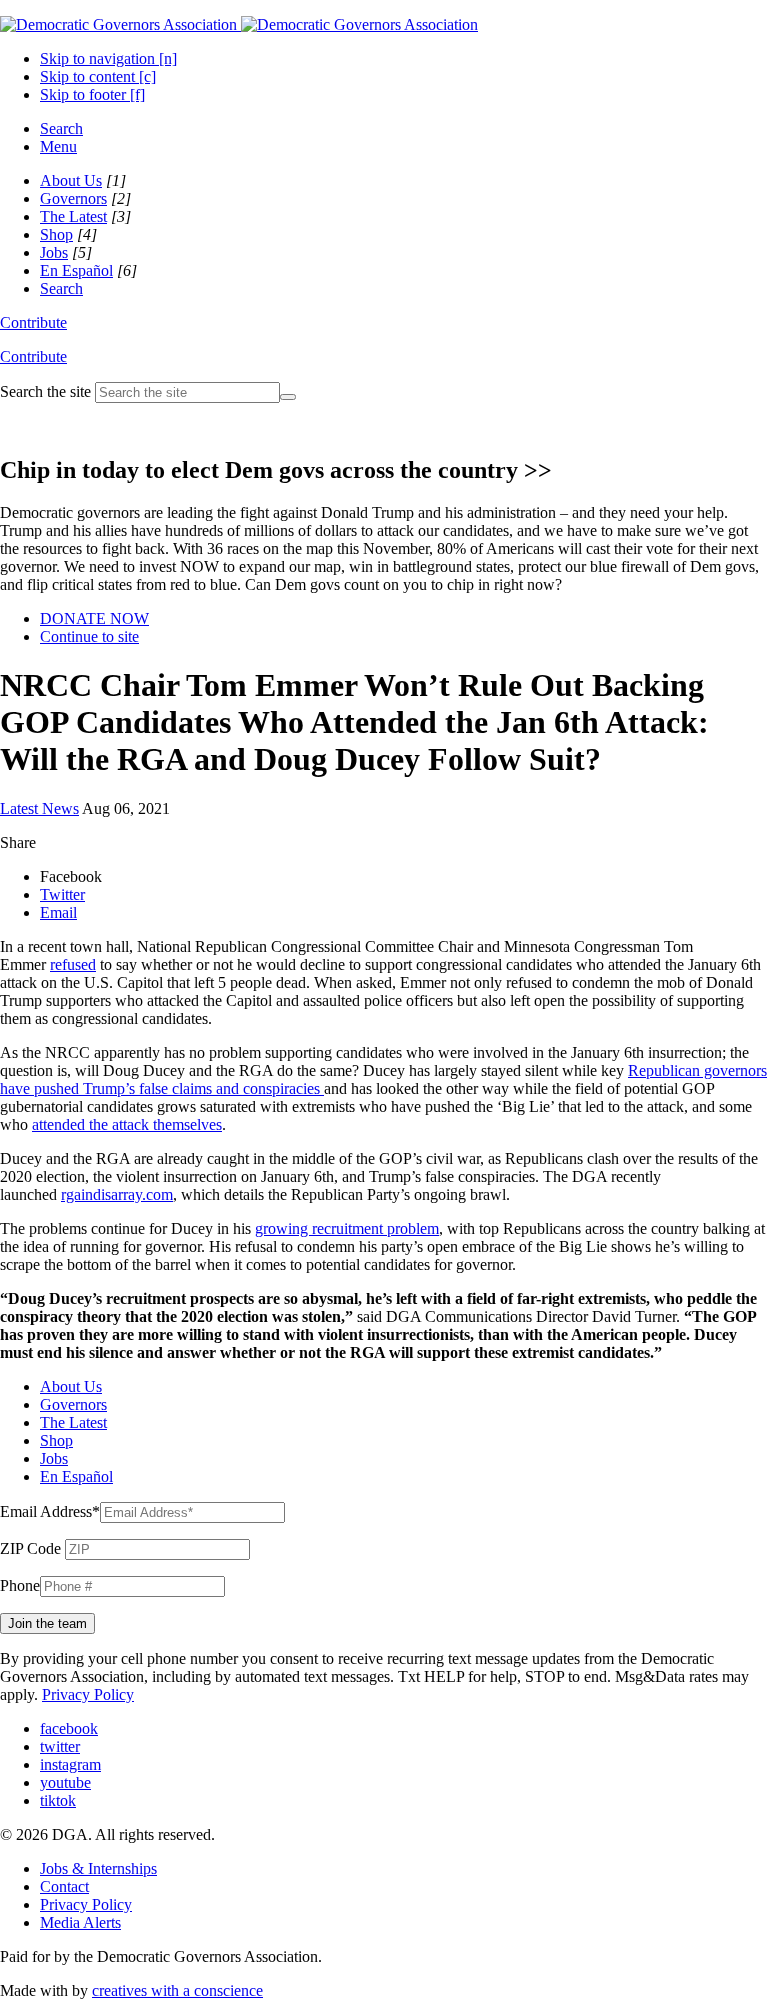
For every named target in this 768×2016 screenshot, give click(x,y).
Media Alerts (80, 1922)
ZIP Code (30, 1548)
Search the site (45, 391)
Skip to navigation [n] (108, 58)
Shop (56, 234)
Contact (64, 1886)
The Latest (73, 216)
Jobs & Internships (98, 1868)
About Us (71, 180)
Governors (73, 198)
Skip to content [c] (98, 76)
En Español (76, 270)
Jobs (54, 252)
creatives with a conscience (177, 1990)
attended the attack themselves (127, 1124)
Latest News (39, 808)
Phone (20, 1585)
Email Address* (50, 1511)
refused (73, 964)
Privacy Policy (88, 1694)
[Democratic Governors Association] (239, 24)
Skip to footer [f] (92, 94)
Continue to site (89, 636)
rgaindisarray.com (117, 1194)
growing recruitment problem (347, 1228)
